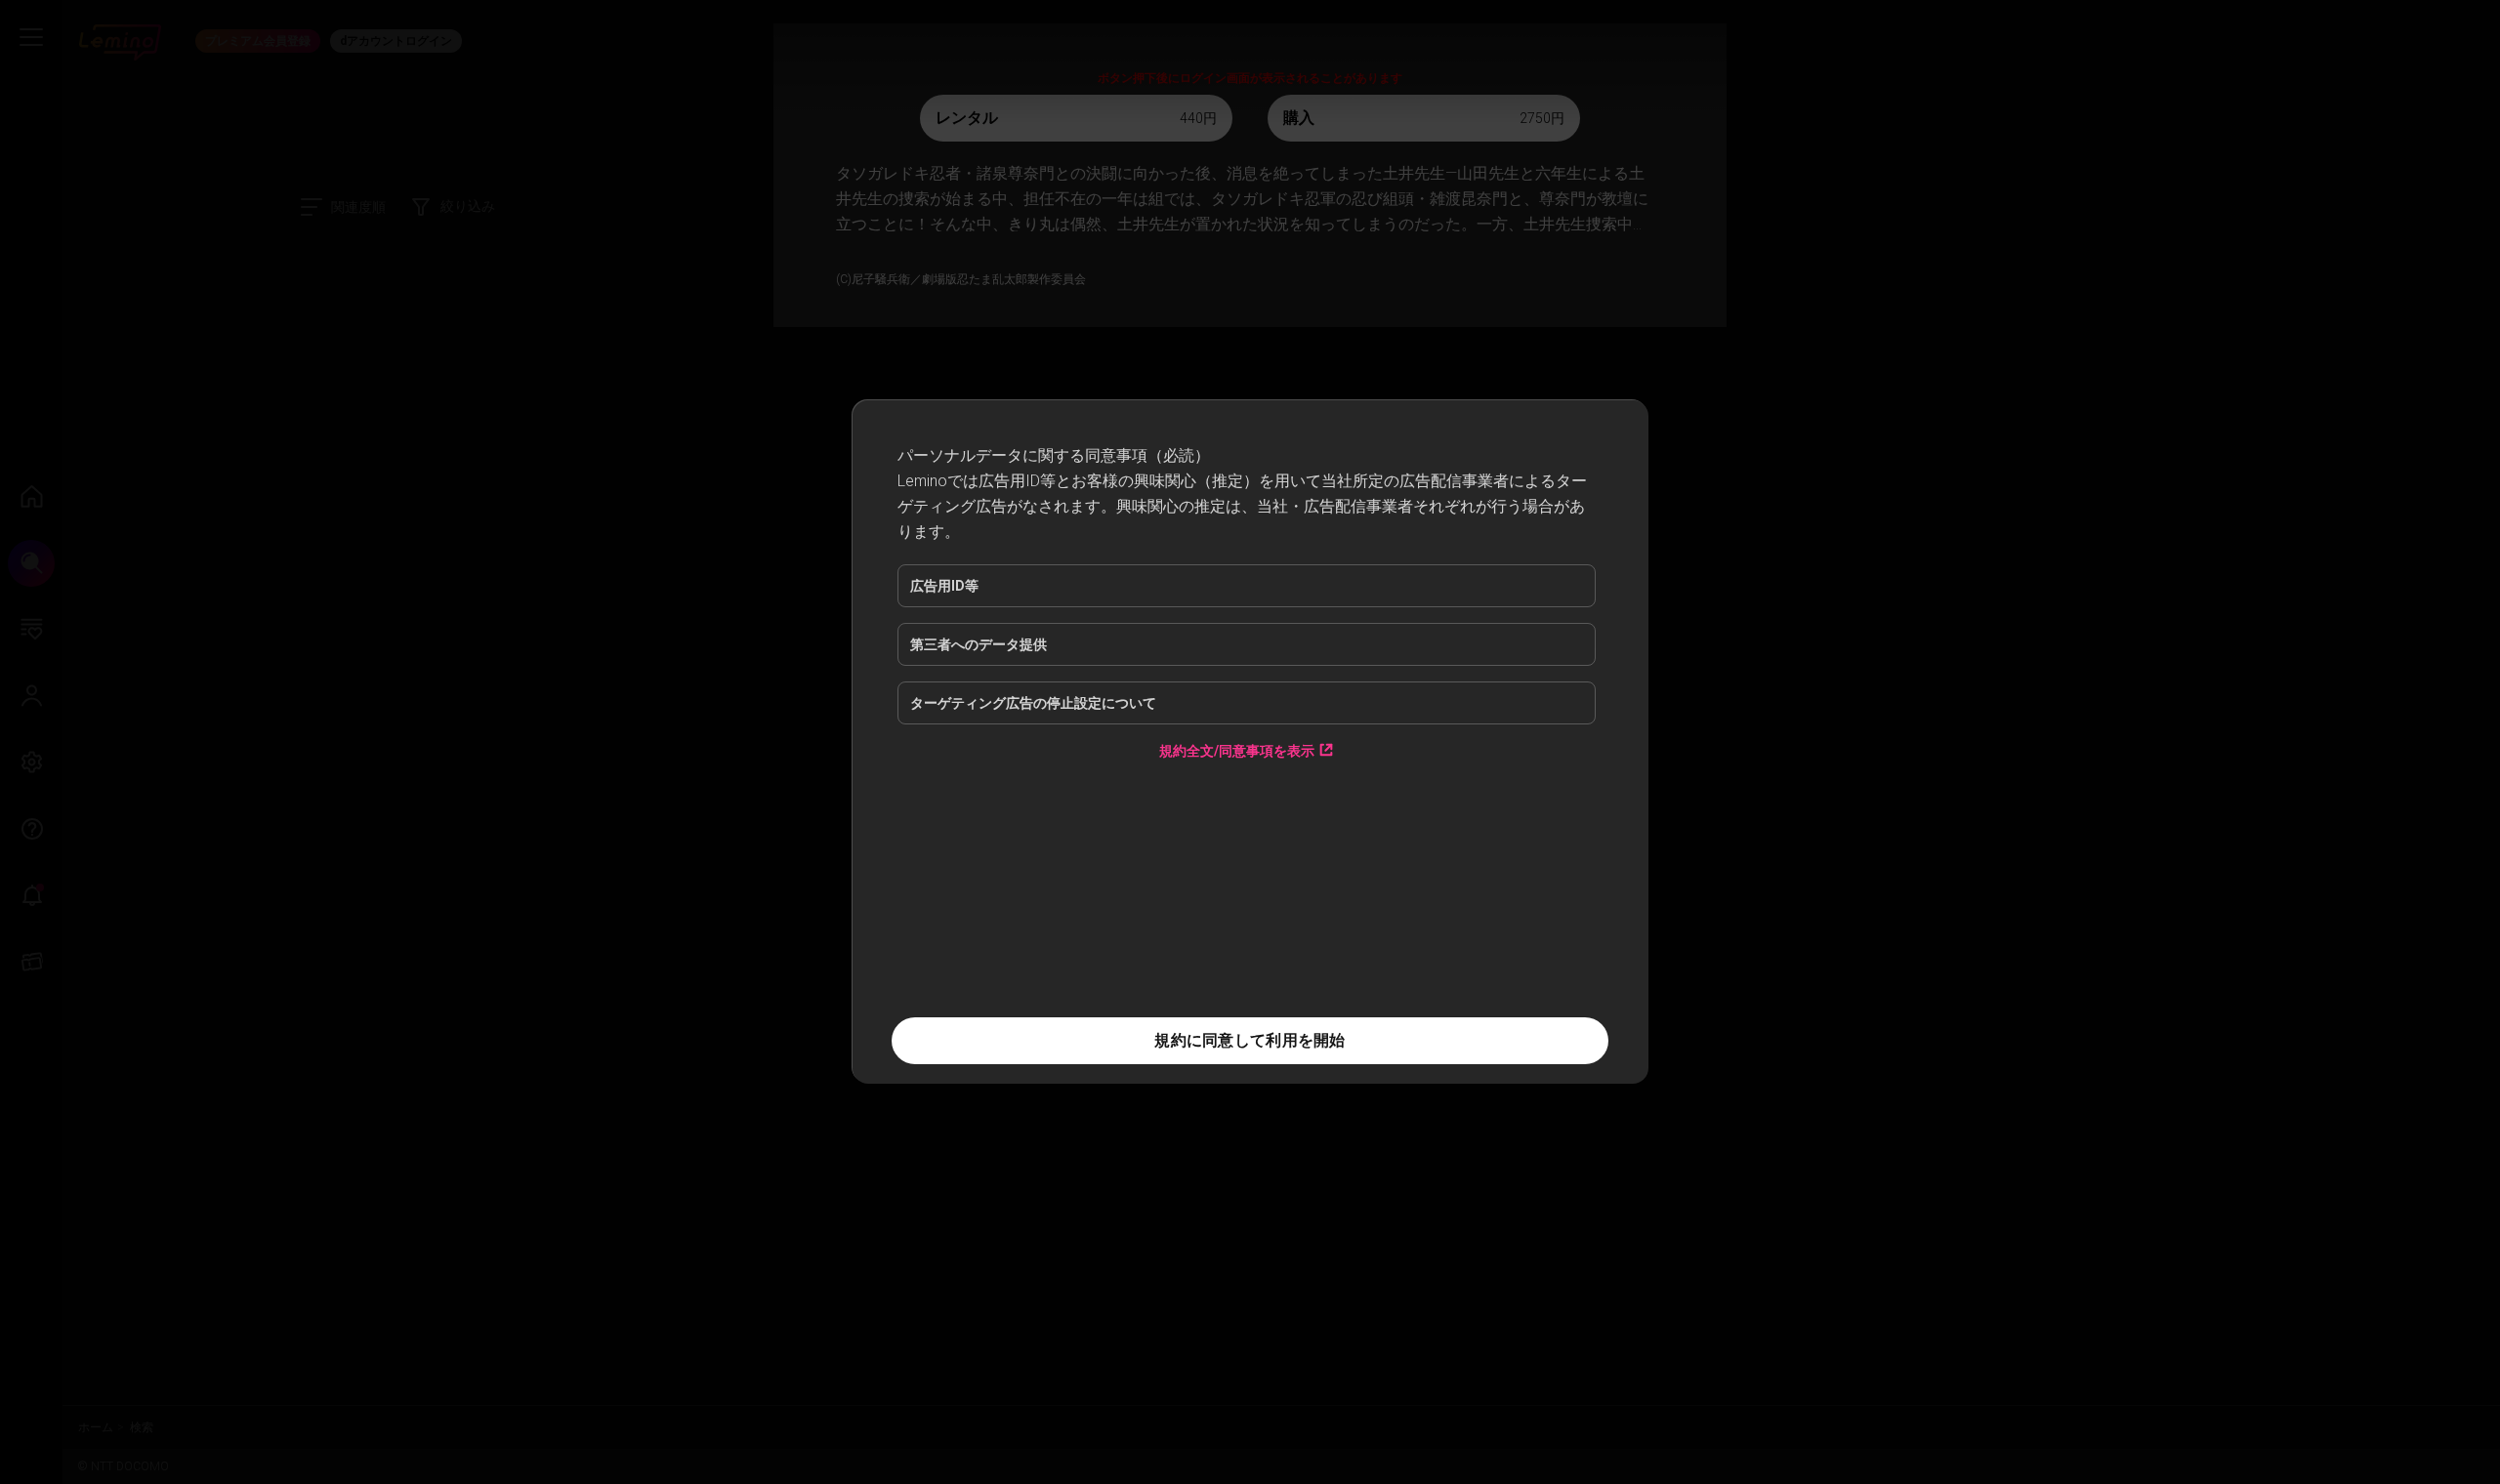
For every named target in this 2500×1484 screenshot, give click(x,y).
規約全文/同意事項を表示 (1237, 750)
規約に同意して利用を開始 (1250, 1040)
